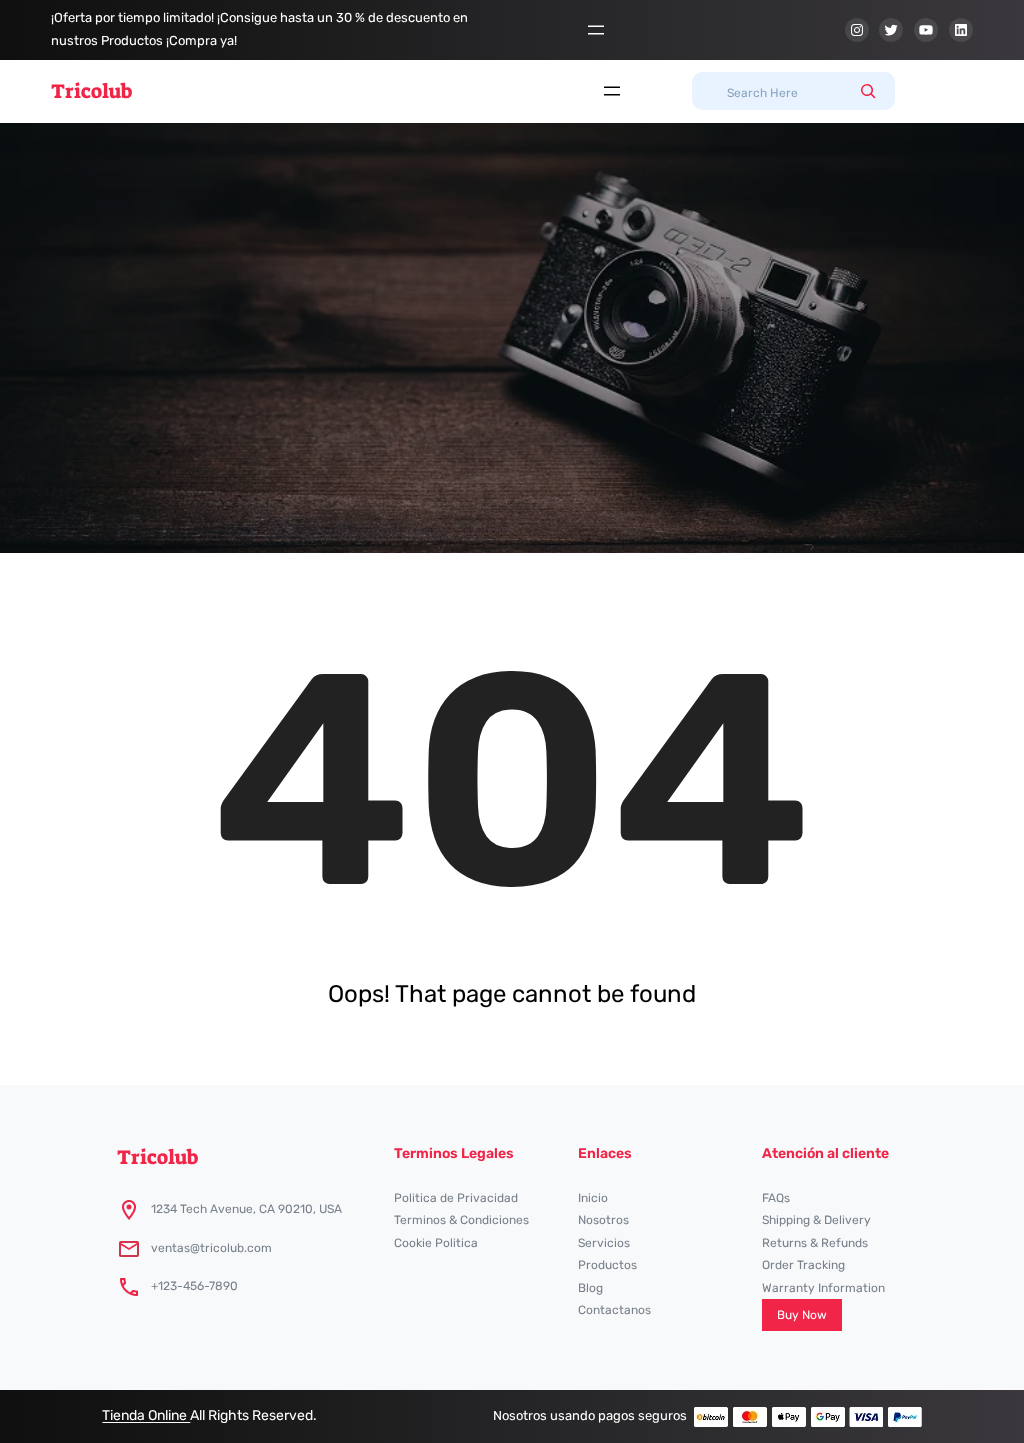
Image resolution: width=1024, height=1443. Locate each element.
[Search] (868, 91)
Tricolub (91, 91)
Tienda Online (146, 1415)
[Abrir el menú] (596, 30)
